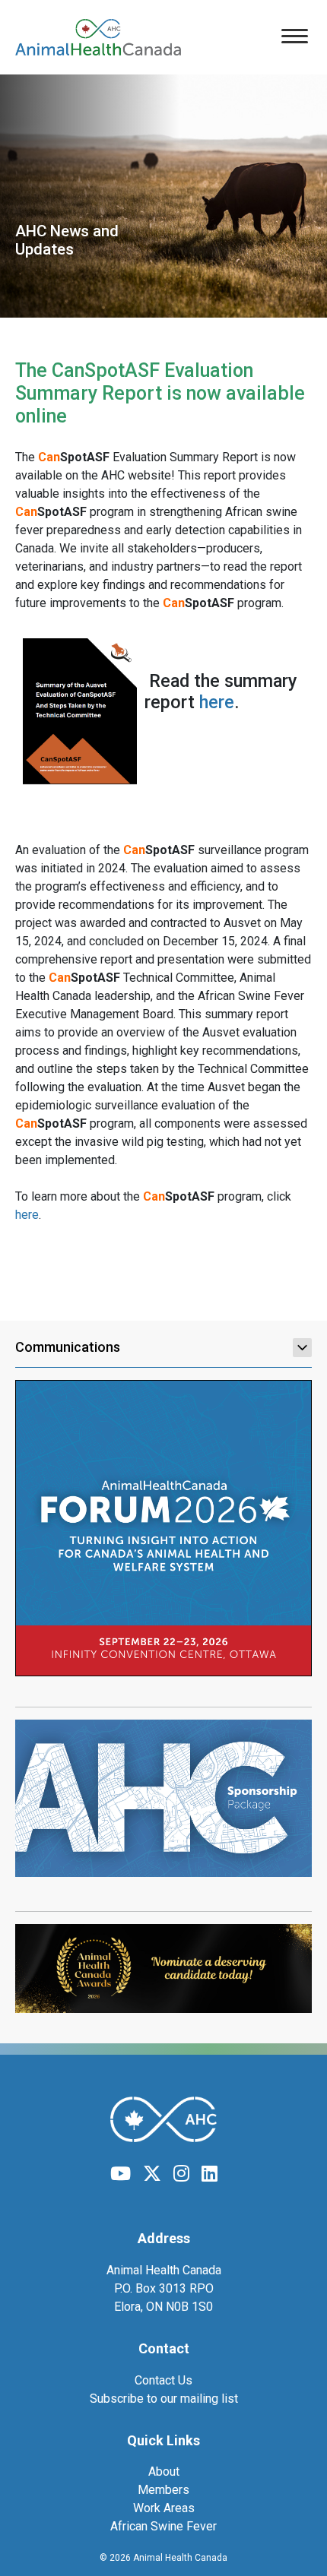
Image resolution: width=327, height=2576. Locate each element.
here (217, 702)
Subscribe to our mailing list (164, 2399)
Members (163, 2490)
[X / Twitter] (152, 2174)
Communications (68, 1347)
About (164, 2472)
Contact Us (163, 2380)
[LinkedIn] (210, 2174)
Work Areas (164, 2508)
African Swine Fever (163, 2526)
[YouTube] (121, 2174)
